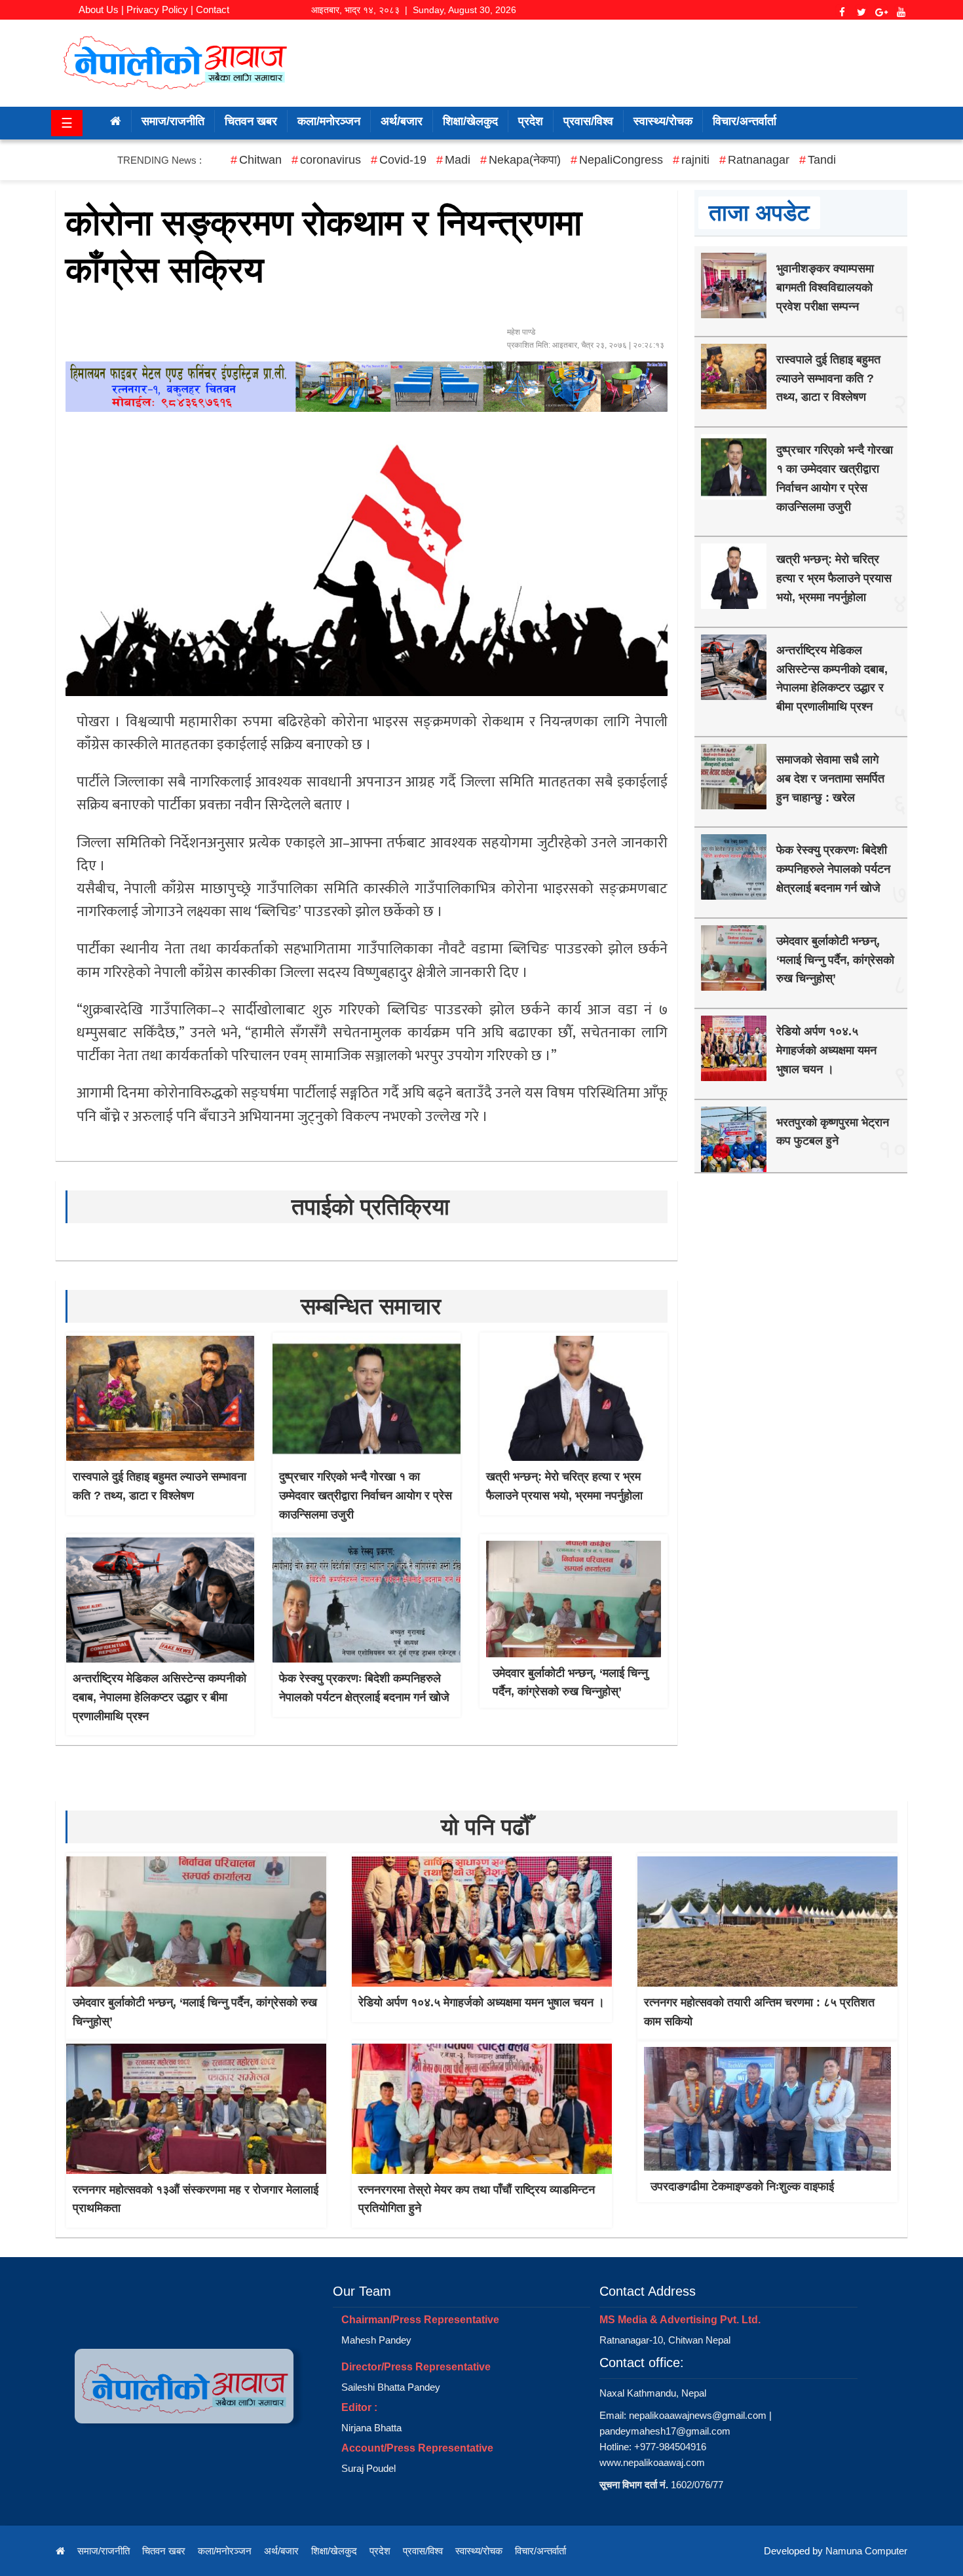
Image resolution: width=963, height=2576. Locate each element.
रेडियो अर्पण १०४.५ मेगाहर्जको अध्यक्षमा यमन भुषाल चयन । (826, 1050)
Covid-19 (403, 160)
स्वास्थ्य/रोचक (663, 121)
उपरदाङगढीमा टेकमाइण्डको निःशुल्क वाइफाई (742, 2186)
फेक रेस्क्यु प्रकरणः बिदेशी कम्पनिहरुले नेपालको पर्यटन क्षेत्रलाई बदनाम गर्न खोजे (833, 869)
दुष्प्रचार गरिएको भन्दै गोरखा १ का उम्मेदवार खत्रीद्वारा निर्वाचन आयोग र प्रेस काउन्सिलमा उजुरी (366, 1496)
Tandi (822, 160)
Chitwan (260, 160)
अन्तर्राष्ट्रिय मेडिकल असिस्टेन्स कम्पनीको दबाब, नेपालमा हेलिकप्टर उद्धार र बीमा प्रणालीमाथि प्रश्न (160, 1697)
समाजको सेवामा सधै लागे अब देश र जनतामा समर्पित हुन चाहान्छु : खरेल (830, 779)
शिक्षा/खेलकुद (470, 121)
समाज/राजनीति (173, 121)
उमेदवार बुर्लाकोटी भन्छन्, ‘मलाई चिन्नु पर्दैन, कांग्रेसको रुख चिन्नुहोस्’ (835, 960)
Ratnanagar (759, 160)
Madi (458, 160)
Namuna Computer (866, 2551)
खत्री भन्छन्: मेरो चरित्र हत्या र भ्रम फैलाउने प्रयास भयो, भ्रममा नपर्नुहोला (834, 578)
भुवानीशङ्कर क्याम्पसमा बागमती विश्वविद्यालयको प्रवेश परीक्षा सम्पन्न (825, 287)
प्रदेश (531, 121)
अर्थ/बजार (402, 121)
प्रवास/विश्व (588, 121)
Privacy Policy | (160, 9)
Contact (213, 9)
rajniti (695, 160)
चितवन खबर (251, 121)
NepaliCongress (621, 160)
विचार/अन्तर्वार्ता (745, 121)
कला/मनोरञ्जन (329, 121)
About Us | (101, 9)
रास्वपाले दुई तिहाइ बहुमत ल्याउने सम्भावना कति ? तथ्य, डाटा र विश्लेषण (828, 378)
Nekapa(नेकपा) (525, 160)
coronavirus (330, 160)
